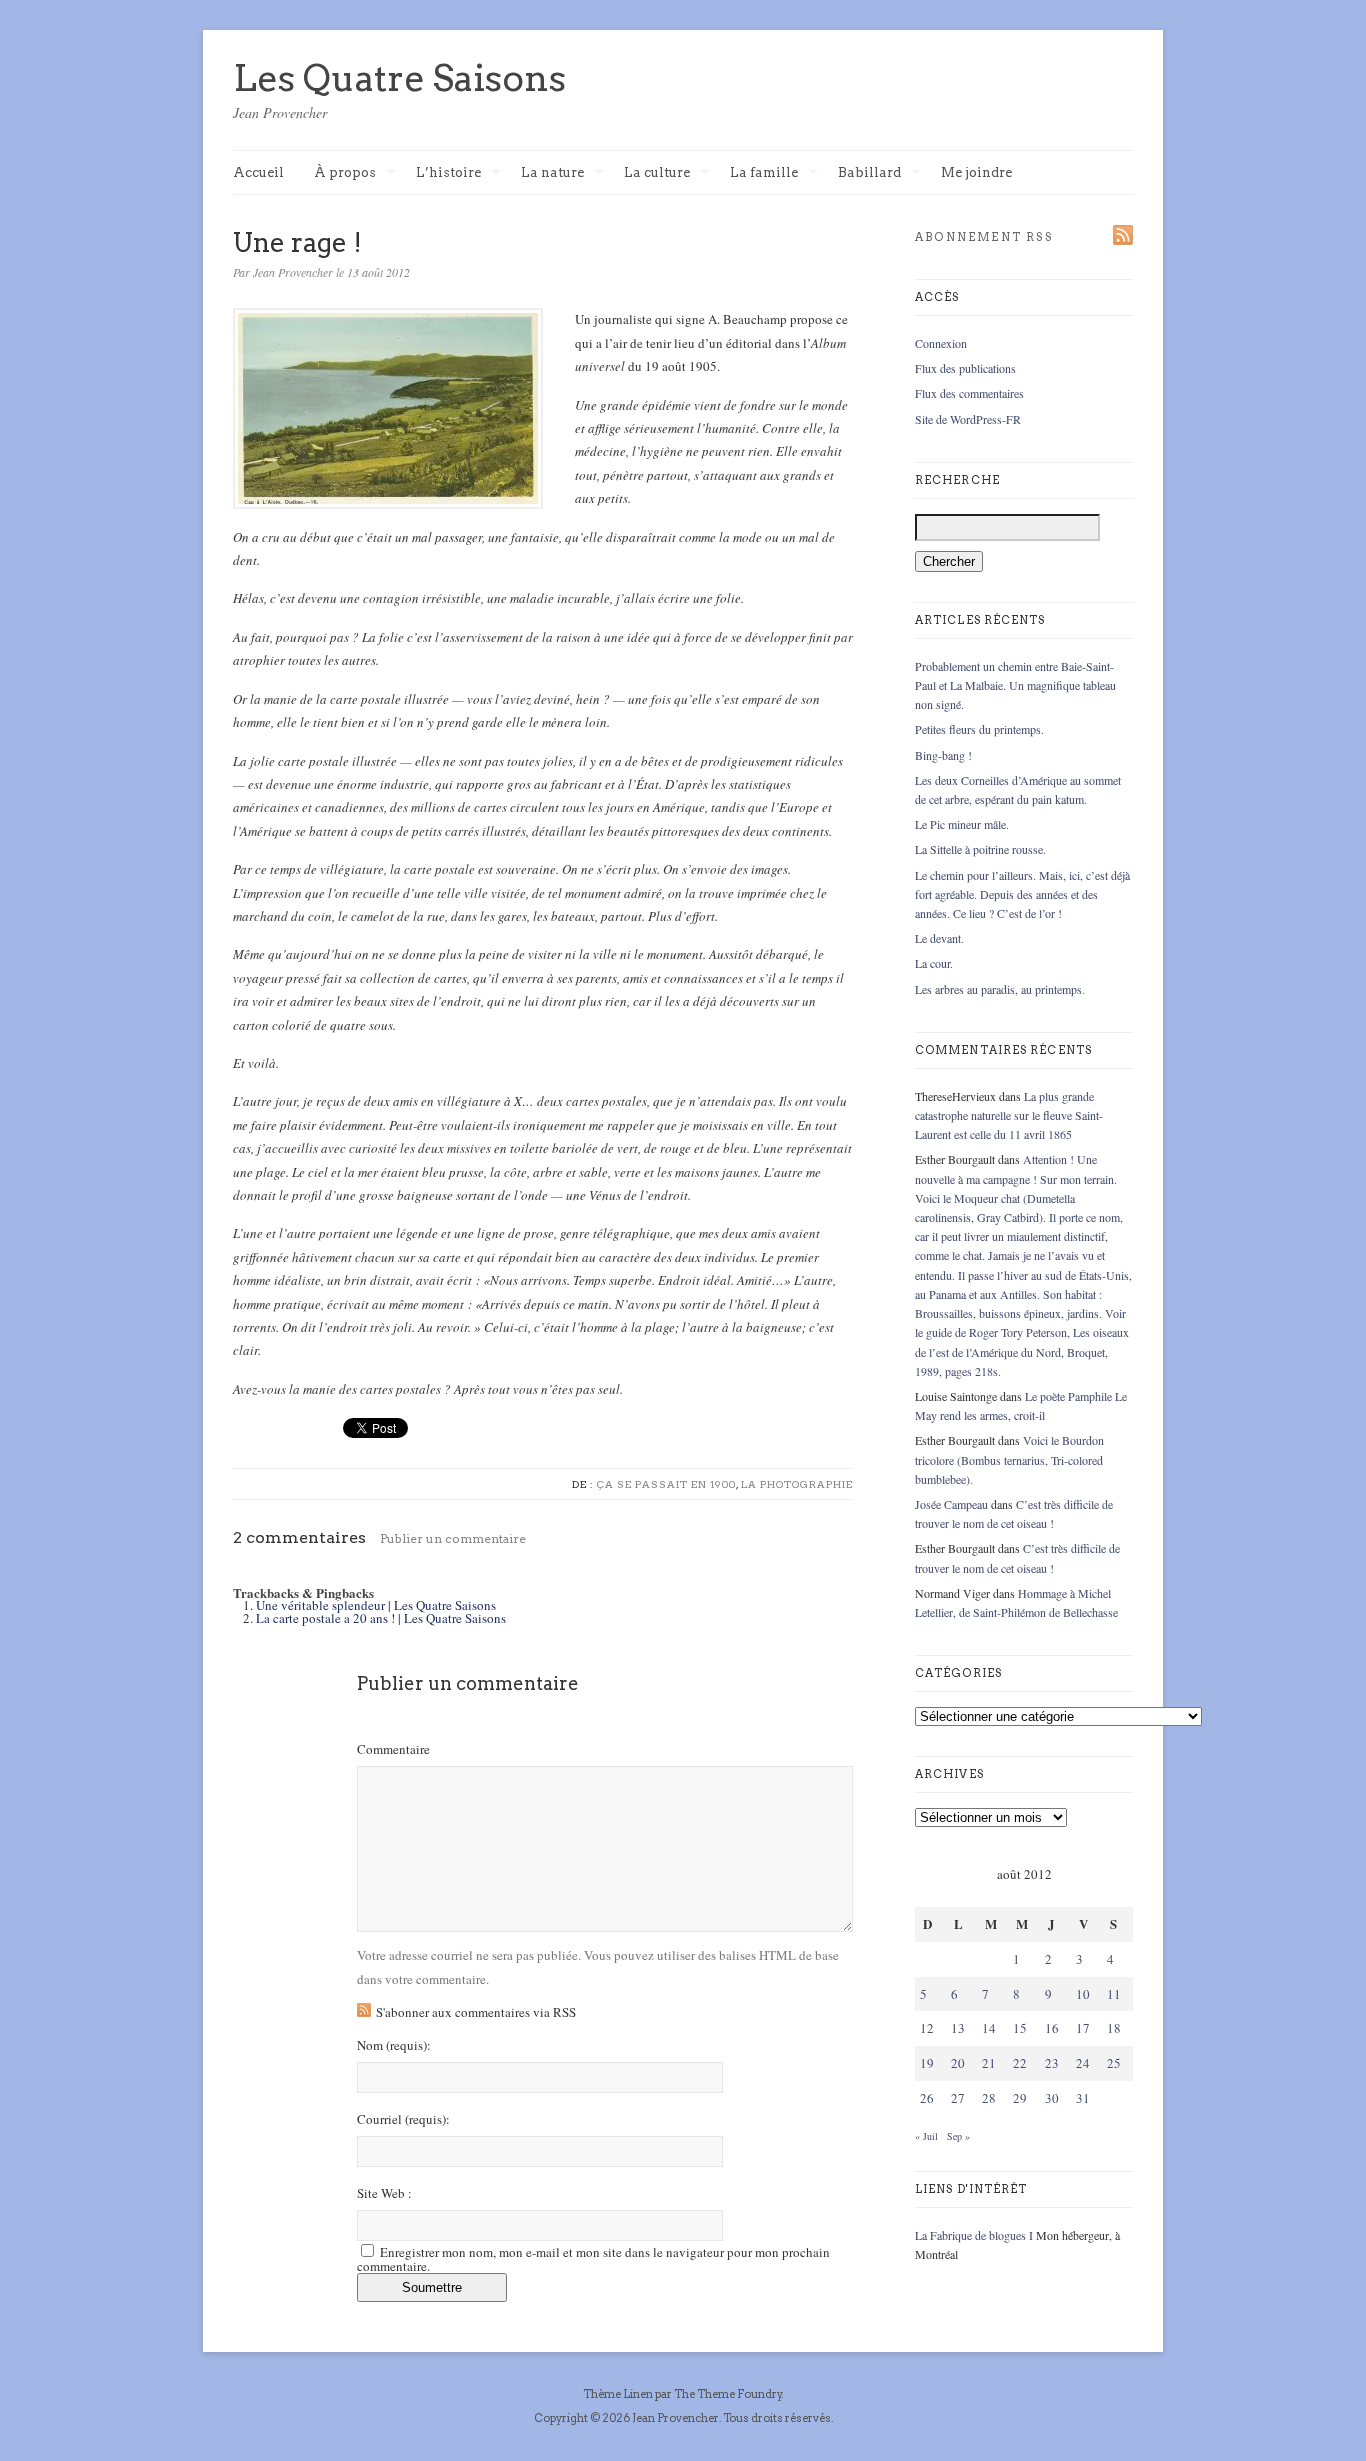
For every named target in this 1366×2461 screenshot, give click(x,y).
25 (1114, 2063)
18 (1114, 2028)
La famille (764, 173)
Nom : (394, 2045)
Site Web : (384, 2193)
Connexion (941, 343)
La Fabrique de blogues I (974, 2235)
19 (927, 2063)
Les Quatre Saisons (399, 78)
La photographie (797, 1484)
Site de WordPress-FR (968, 419)
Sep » (958, 2136)
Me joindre (976, 172)
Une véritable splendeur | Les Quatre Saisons (376, 1605)
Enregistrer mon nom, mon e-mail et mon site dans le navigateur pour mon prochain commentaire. (593, 2259)
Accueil (258, 172)
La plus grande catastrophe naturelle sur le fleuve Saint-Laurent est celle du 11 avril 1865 (1009, 1115)
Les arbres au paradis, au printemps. (1000, 989)
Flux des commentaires (969, 393)
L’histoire (448, 173)
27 (958, 2098)
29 (1020, 2098)
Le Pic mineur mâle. (962, 824)
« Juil (926, 2136)
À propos (345, 173)
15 (1020, 2028)
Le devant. (939, 938)
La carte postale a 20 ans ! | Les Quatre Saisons (381, 1618)
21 (989, 2063)
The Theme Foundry (728, 2394)
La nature (552, 173)
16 (1052, 2028)
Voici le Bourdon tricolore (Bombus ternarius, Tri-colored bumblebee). (1009, 1459)
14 (989, 2028)
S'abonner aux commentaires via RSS (476, 2012)
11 (1114, 1994)
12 (927, 2028)
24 (1083, 2063)
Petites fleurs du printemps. (979, 729)
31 (1083, 2098)
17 (1083, 2028)
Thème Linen (619, 2394)
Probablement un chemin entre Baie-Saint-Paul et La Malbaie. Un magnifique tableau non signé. (1015, 685)
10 (1083, 1994)
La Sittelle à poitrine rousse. (980, 849)
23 (1052, 2063)
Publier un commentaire (453, 1538)
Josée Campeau (951, 1504)
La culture (657, 173)
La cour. (934, 963)
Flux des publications (965, 368)
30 (1052, 2098)
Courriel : (403, 2119)
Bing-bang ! (943, 755)
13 (958, 2028)
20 (958, 2063)
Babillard (869, 173)
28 (989, 2098)
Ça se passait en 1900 (666, 1484)
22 (1020, 2063)
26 (927, 2098)
